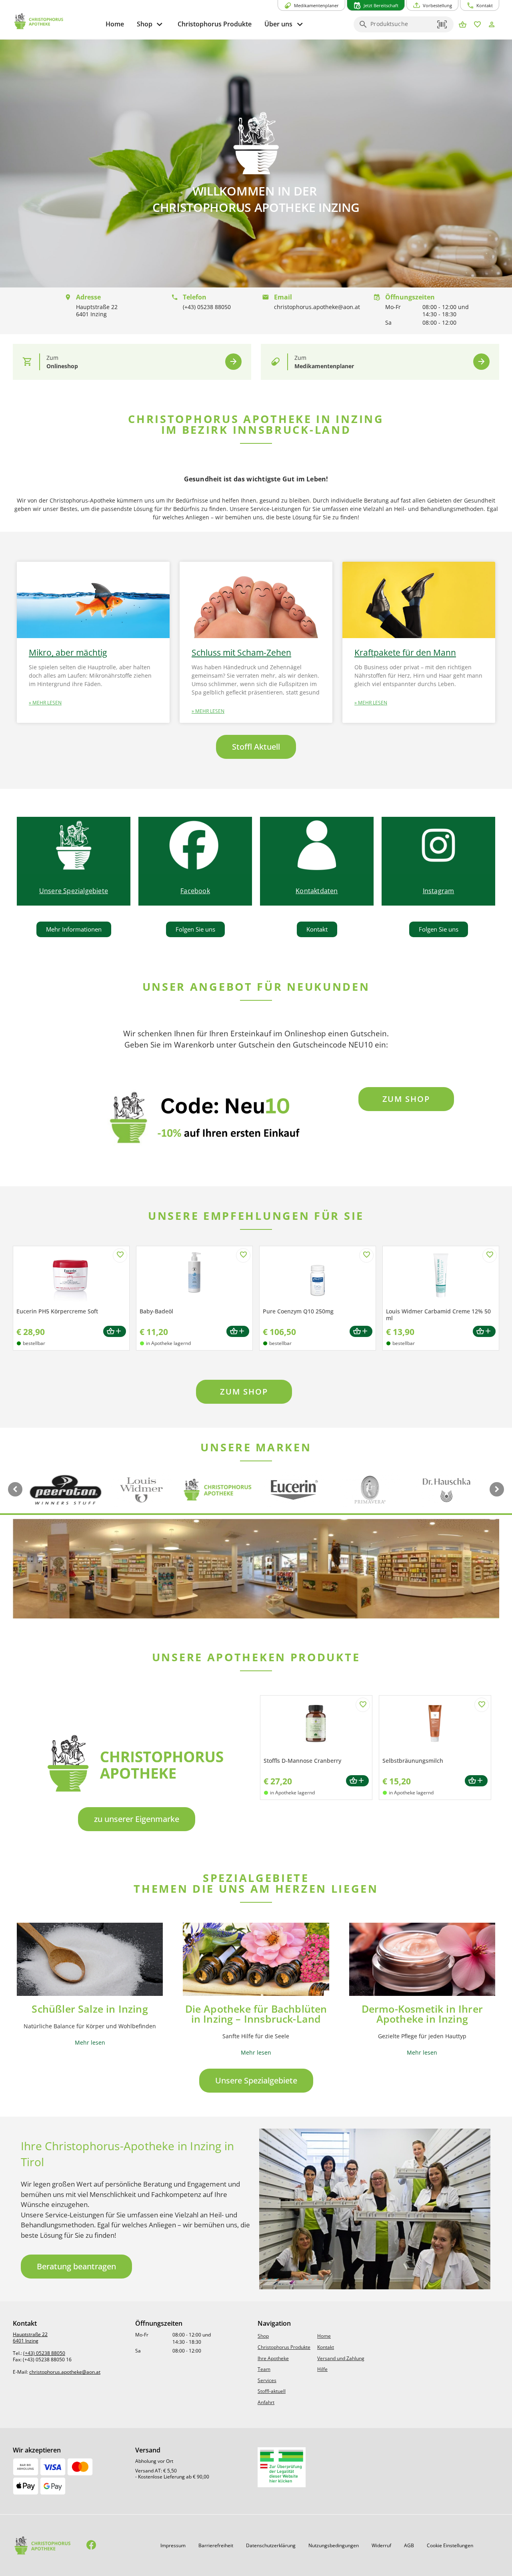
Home (324, 2336)
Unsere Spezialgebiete (74, 891)
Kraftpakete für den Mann (405, 652)
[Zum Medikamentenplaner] (481, 362)
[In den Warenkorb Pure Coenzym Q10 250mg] (361, 1332)
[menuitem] (115, 24)
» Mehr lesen (45, 703)
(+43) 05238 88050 (44, 2353)
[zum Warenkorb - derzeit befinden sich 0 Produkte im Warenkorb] (463, 25)
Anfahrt (266, 2402)
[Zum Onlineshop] (233, 362)
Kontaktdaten (317, 891)
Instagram (439, 891)
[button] (442, 24)
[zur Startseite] (56, 21)
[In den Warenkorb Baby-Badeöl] (238, 1332)
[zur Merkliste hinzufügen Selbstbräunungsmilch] (482, 1705)
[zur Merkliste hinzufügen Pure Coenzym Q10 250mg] (366, 1255)
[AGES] (282, 2467)
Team (264, 2369)
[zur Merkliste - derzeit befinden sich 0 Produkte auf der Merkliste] (477, 25)
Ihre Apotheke (273, 2358)
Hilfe (322, 2369)
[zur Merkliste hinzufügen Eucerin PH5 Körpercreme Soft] (120, 1255)
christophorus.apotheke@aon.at (65, 2372)
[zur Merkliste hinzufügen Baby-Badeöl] (243, 1255)
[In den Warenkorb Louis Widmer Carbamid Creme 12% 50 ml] (484, 1332)
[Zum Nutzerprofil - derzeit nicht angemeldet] (492, 25)
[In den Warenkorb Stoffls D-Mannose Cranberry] (357, 1781)
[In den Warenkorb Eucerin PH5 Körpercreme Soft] (115, 1332)
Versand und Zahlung (341, 2358)
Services (267, 2380)
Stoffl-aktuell (272, 2391)
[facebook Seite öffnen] (91, 2545)
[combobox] (402, 27)
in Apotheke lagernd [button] (168, 1343)
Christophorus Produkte (284, 2347)
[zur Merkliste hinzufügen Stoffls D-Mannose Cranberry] (363, 1705)
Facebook (195, 891)
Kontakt (326, 2347)
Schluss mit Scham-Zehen (241, 652)
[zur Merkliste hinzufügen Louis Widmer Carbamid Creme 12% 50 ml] (490, 1255)
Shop (263, 2336)
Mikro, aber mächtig (68, 652)
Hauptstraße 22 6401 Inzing (30, 2338)
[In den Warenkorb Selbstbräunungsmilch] (476, 1781)
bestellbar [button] (34, 1343)
